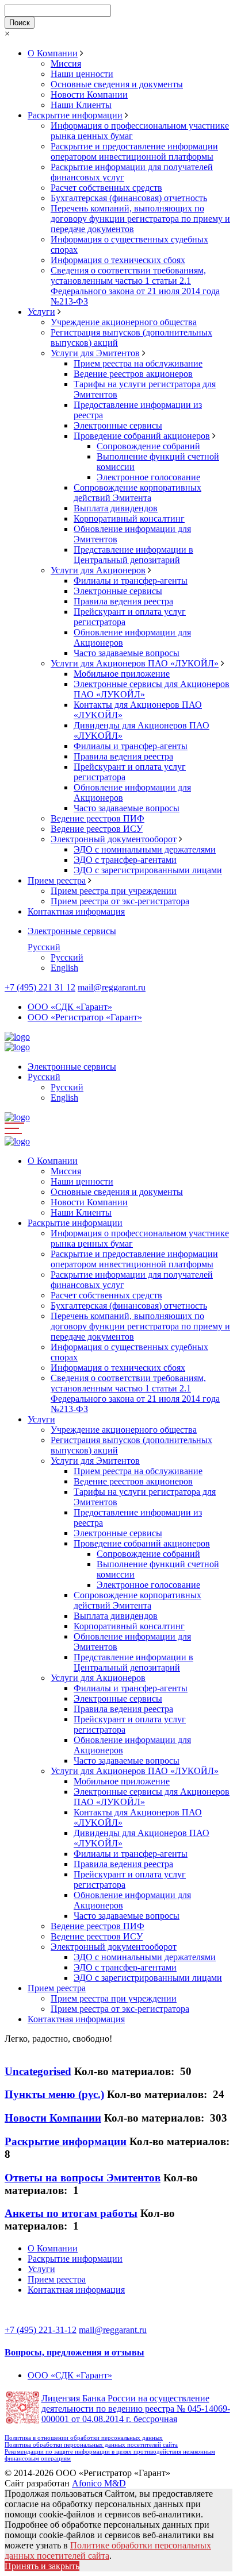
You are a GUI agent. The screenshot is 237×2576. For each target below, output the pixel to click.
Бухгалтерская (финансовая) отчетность (129, 198)
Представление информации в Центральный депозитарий (133, 555)
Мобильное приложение (122, 674)
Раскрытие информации (75, 115)
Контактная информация (76, 911)
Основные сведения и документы (117, 84)
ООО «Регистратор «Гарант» (85, 1017)
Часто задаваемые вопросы (127, 653)
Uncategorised (38, 2071)
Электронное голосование (148, 477)
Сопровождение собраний (148, 446)
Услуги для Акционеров (98, 570)
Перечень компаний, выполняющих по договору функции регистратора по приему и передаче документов (140, 219)
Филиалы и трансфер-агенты (131, 581)
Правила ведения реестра (123, 601)
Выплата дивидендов (116, 508)
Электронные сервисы (118, 425)
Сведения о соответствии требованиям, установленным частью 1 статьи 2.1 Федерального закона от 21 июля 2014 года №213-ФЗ (135, 286)
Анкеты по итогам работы (71, 2213)
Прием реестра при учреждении (114, 891)
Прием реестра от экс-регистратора (120, 901)
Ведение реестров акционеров (133, 374)
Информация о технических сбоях (118, 260)
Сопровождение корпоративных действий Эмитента (137, 493)
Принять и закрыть (42, 2566)
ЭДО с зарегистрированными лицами (148, 870)
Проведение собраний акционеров (142, 436)
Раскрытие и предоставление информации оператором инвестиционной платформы (134, 151)
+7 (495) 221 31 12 (40, 987)
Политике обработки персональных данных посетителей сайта (108, 2550)
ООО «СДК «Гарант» (70, 1007)
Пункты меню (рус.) (54, 2094)
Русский (44, 947)
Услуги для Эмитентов (95, 353)
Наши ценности (82, 74)
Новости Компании (89, 95)
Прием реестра (57, 880)
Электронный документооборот (114, 839)
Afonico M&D (99, 2483)
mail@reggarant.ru (112, 987)
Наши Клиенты (81, 105)
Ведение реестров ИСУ (97, 829)
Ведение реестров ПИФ (98, 818)
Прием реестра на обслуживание (138, 363)
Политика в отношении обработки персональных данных (84, 2438)
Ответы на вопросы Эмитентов (83, 2178)
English (64, 968)
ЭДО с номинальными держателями (145, 849)
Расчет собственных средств (106, 188)
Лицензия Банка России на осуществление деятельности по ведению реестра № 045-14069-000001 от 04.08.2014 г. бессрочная (136, 2409)
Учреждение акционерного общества (124, 322)
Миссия (66, 63)
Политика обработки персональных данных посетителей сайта (91, 2444)
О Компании (53, 53)
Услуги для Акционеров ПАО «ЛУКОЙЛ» (135, 663)
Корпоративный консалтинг (129, 518)
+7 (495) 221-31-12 (41, 2330)
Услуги (41, 312)
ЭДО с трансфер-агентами (125, 860)
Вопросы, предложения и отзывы (74, 2352)
